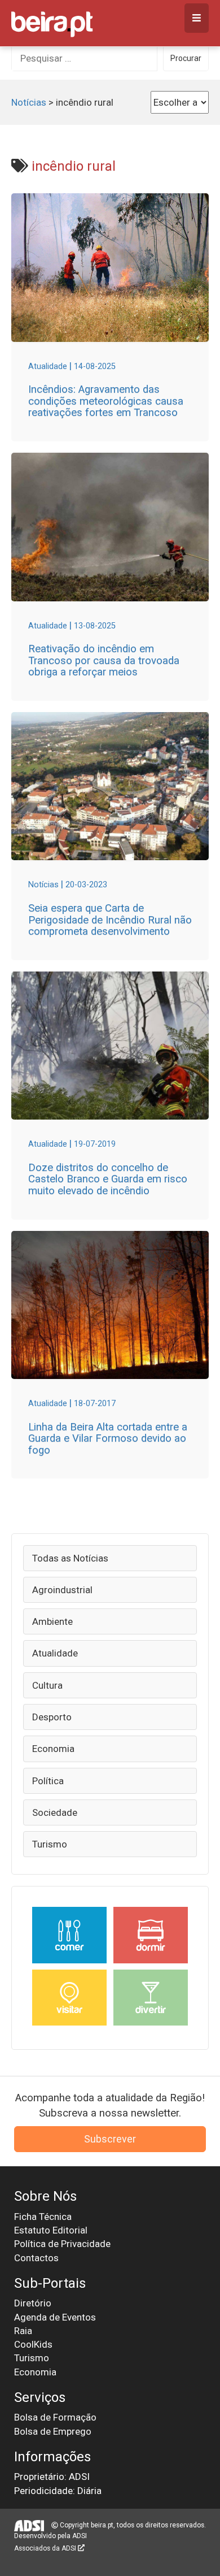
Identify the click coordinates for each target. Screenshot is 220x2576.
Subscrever (110, 2139)
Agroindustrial (62, 1590)
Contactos (36, 2258)
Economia (53, 1749)
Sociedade (55, 1812)
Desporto (52, 1717)
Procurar (186, 58)
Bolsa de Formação (55, 2417)
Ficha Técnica (43, 2217)
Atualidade (55, 1653)
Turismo (50, 1844)
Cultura (47, 1685)
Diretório (33, 2303)
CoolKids (33, 2344)
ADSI (80, 2536)
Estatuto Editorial (51, 2230)
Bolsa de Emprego (53, 2431)
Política (48, 1781)
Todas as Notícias (70, 1558)
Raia (23, 2331)
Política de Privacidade (62, 2244)
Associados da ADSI (46, 2548)
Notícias (29, 102)
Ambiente (52, 1621)
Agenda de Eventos (55, 2317)
